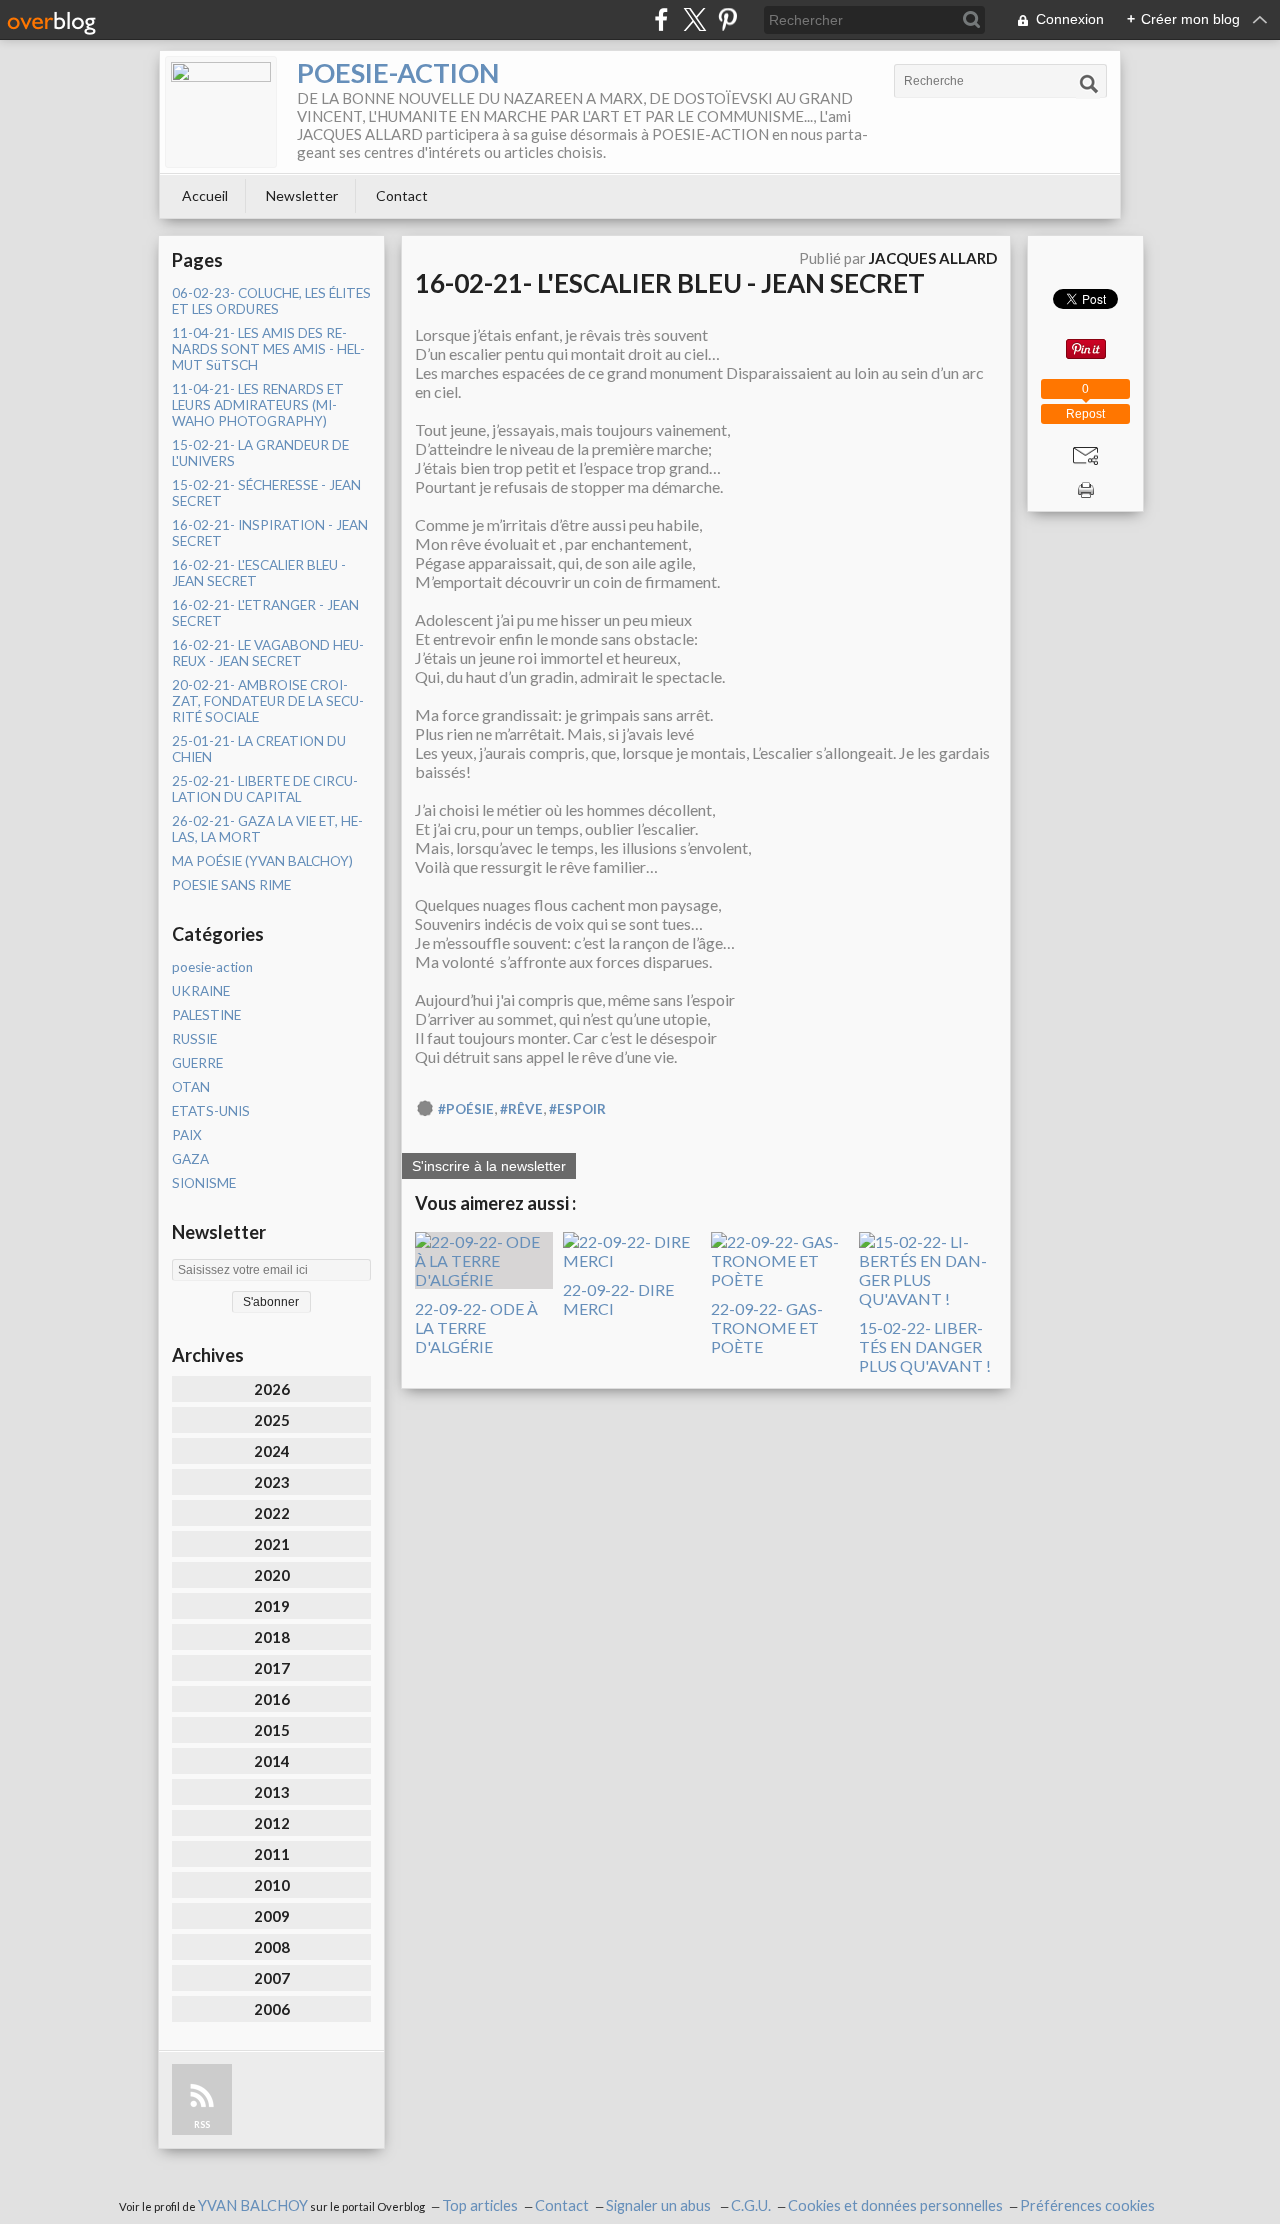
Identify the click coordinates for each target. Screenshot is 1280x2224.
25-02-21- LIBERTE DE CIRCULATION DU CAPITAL (265, 789)
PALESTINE (206, 1015)
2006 (272, 2009)
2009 (272, 1916)
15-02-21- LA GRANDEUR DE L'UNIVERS (260, 453)
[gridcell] (706, 695)
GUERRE (197, 1063)
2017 (272, 1668)
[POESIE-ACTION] (221, 112)
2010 (272, 1885)
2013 (272, 1792)
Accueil (205, 195)
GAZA (190, 1159)
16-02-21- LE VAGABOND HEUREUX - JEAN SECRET (268, 653)
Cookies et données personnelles (895, 2205)
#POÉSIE (466, 1109)
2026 (272, 1389)
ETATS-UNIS (211, 1111)
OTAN (191, 1087)
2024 (272, 1451)
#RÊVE (521, 1109)
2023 (272, 1482)
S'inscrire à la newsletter (489, 1166)
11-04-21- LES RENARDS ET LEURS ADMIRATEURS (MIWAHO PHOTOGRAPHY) (258, 405)
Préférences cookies (1087, 2205)
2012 (272, 1823)
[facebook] (661, 19)
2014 (272, 1761)
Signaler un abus (660, 2205)
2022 (272, 1513)
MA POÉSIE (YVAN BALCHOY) (262, 861)
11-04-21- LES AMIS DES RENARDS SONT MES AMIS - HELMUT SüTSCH (268, 349)
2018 (272, 1637)
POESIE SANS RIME (231, 885)
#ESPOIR (577, 1109)
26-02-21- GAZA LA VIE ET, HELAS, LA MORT (267, 829)
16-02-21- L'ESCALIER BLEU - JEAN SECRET (259, 573)
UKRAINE (201, 991)
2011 (272, 1854)
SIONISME (204, 1183)
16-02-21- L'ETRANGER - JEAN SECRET (265, 613)
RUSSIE (194, 1039)
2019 (272, 1606)
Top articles (480, 2205)
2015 (272, 1730)
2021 (272, 1544)
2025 (272, 1420)
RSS (202, 2124)
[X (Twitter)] (694, 19)
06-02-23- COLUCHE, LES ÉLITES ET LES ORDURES (271, 301)
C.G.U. (751, 2205)
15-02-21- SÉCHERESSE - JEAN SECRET (266, 493)
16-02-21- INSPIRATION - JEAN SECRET (270, 533)
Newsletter (302, 195)
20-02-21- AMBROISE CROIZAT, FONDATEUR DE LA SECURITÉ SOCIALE (268, 701)
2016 (272, 1699)
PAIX (187, 1135)
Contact (402, 195)
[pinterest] (727, 19)
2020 (272, 1575)
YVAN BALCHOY (253, 2205)
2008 (272, 1947)
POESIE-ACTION (398, 72)
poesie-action (212, 967)
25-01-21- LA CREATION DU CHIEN (259, 749)
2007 (272, 1978)
